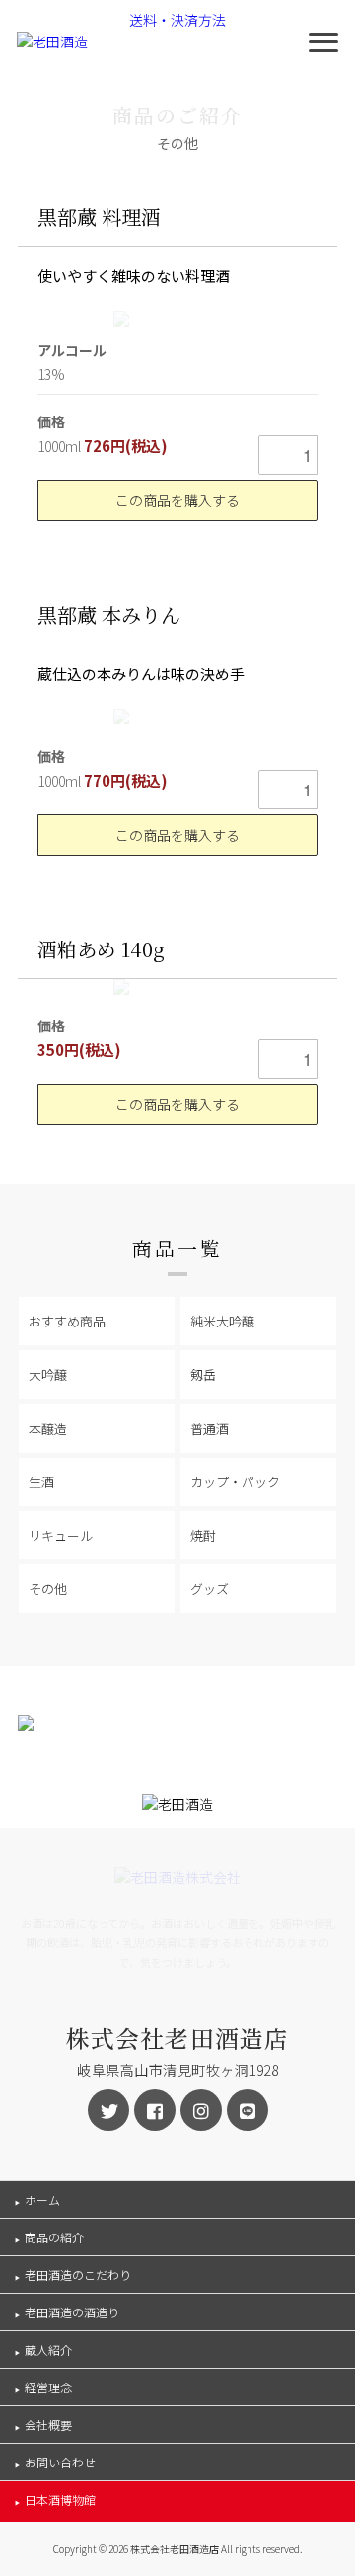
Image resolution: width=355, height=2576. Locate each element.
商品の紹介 (54, 2237)
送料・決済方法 (177, 20)
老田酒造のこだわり (78, 2274)
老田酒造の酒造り (72, 2312)
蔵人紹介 (48, 2349)
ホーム (42, 2199)
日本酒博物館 (60, 2500)
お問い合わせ (60, 2462)
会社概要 (48, 2424)
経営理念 (48, 2387)
